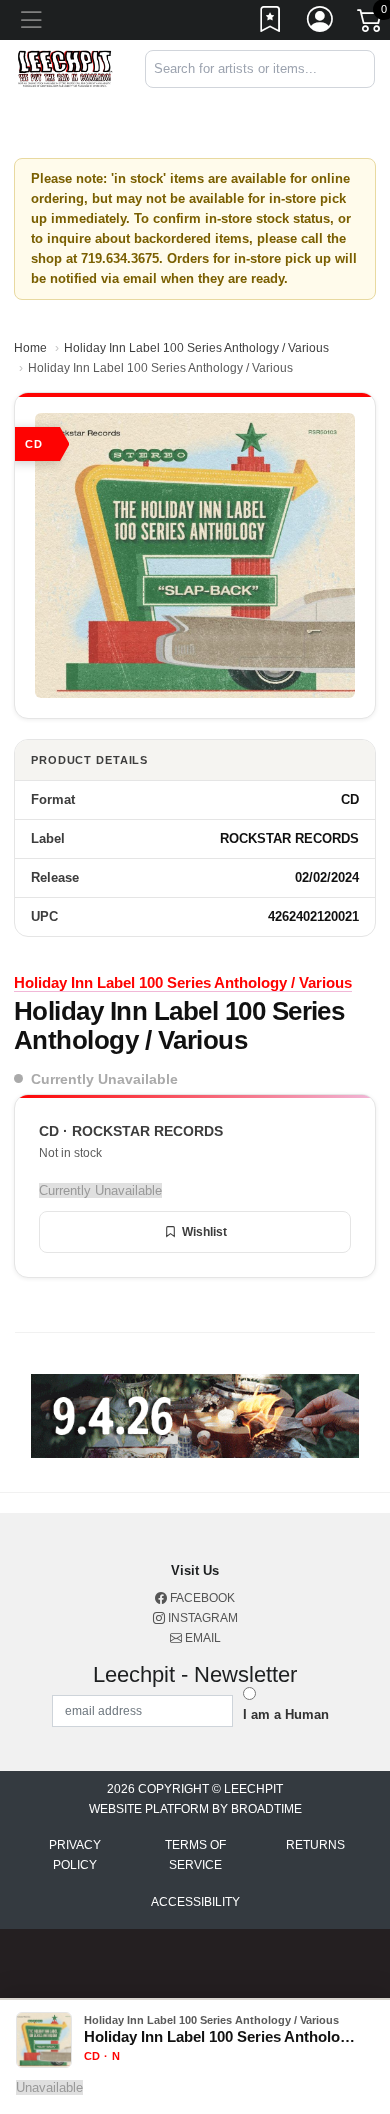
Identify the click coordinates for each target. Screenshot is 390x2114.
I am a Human (286, 1714)
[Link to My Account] (321, 23)
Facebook (201, 1598)
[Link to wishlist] (271, 23)
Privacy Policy (75, 1855)
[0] (371, 24)
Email (201, 1638)
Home (30, 348)
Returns (315, 1845)
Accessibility (195, 1902)
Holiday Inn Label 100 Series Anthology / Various (196, 348)
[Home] (65, 67)
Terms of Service (195, 1855)
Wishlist (204, 1232)
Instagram (201, 1618)
